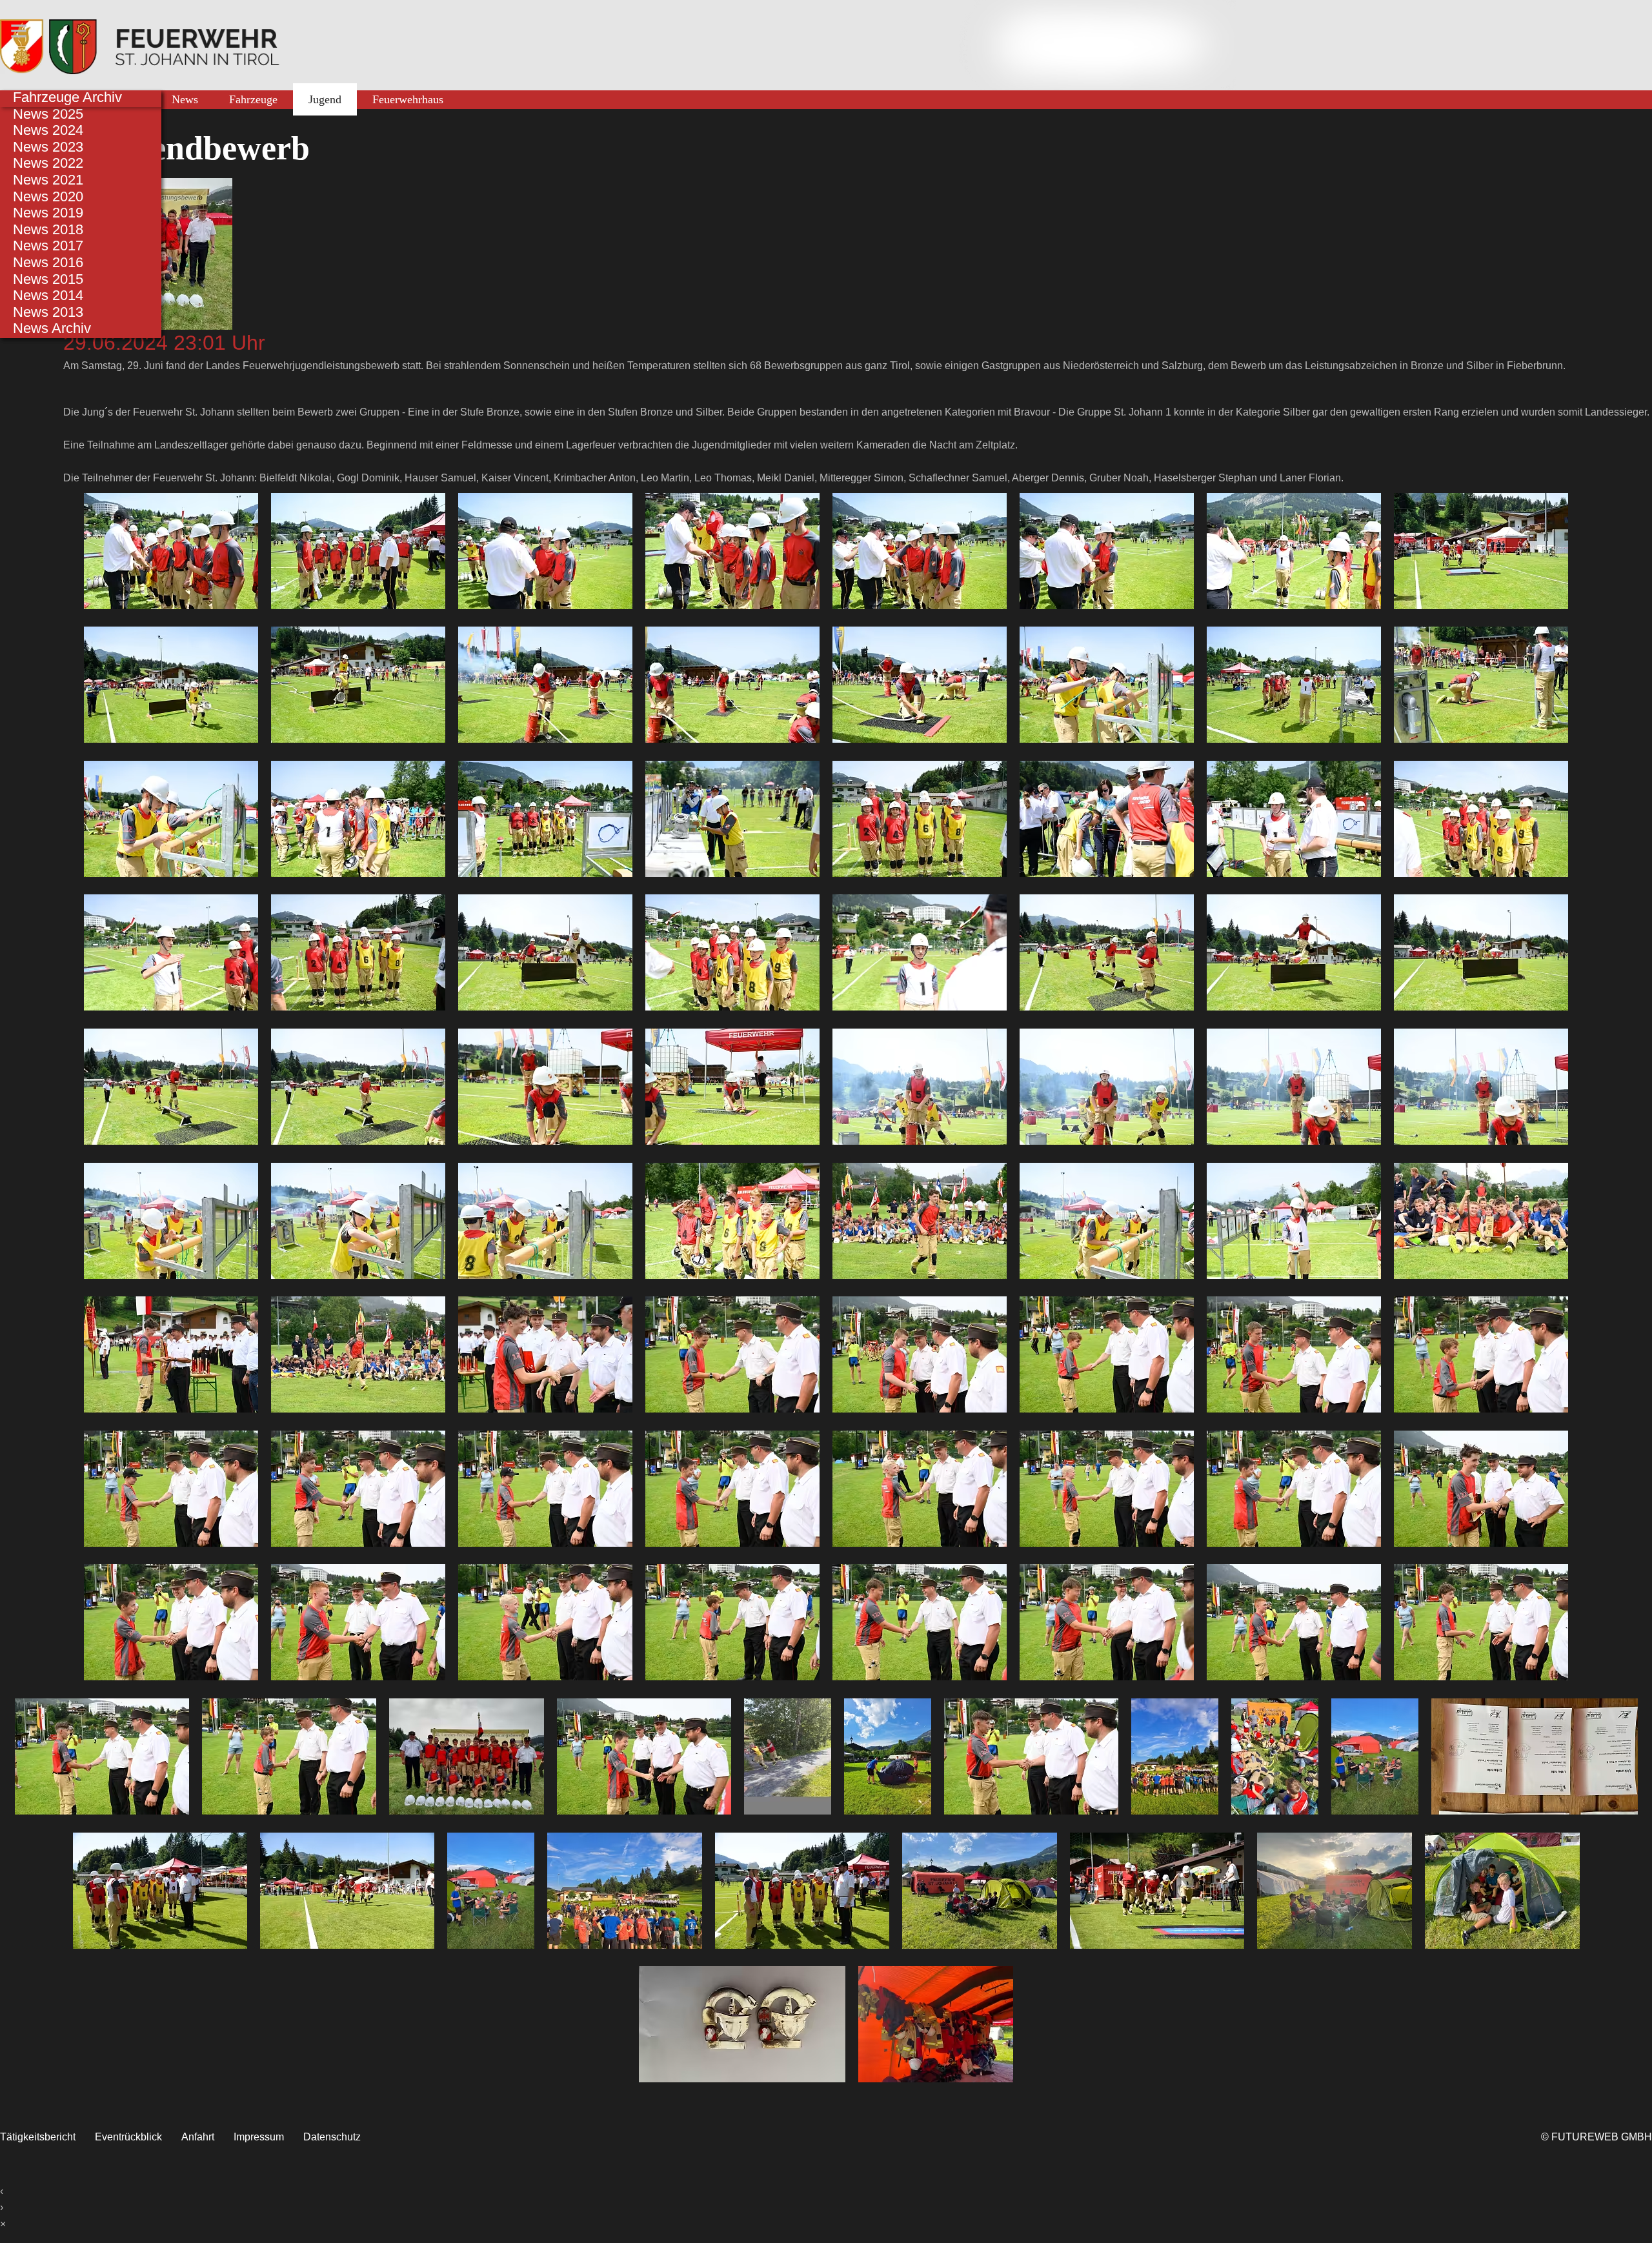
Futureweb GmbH (1602, 2137)
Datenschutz (332, 2137)
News (185, 99)
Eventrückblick (128, 2137)
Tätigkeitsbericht (38, 2137)
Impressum (259, 2137)
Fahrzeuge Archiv (67, 97)
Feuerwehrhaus (408, 99)
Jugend (325, 99)
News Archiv (52, 328)
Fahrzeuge (253, 99)
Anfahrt (198, 2137)
